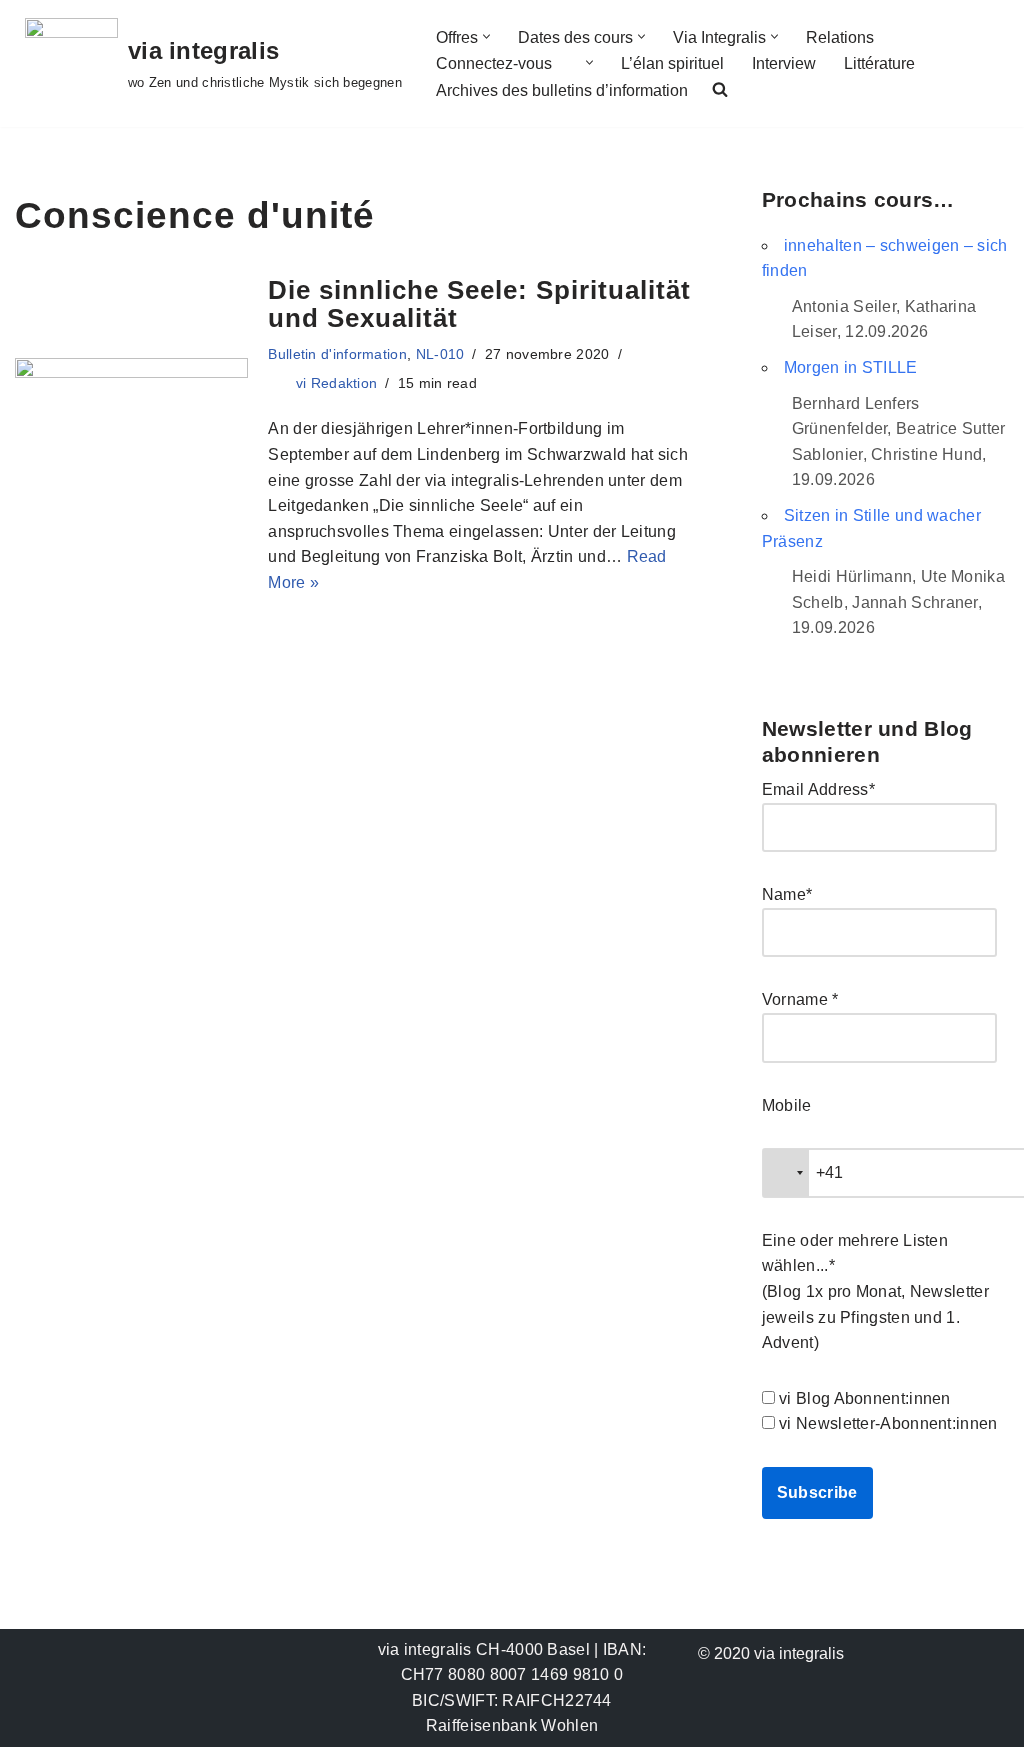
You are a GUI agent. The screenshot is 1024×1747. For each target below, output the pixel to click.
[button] (486, 36)
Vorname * (800, 999)
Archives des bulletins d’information (562, 90)
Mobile (787, 1105)
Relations (840, 37)
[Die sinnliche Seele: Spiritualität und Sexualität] (131, 436)
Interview (784, 63)
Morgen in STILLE (851, 367)
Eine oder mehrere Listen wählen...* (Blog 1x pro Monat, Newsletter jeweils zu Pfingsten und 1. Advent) (875, 1291)
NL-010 (440, 354)
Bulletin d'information (337, 354)
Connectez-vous (494, 63)
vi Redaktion (337, 383)
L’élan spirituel (672, 63)
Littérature (879, 63)
